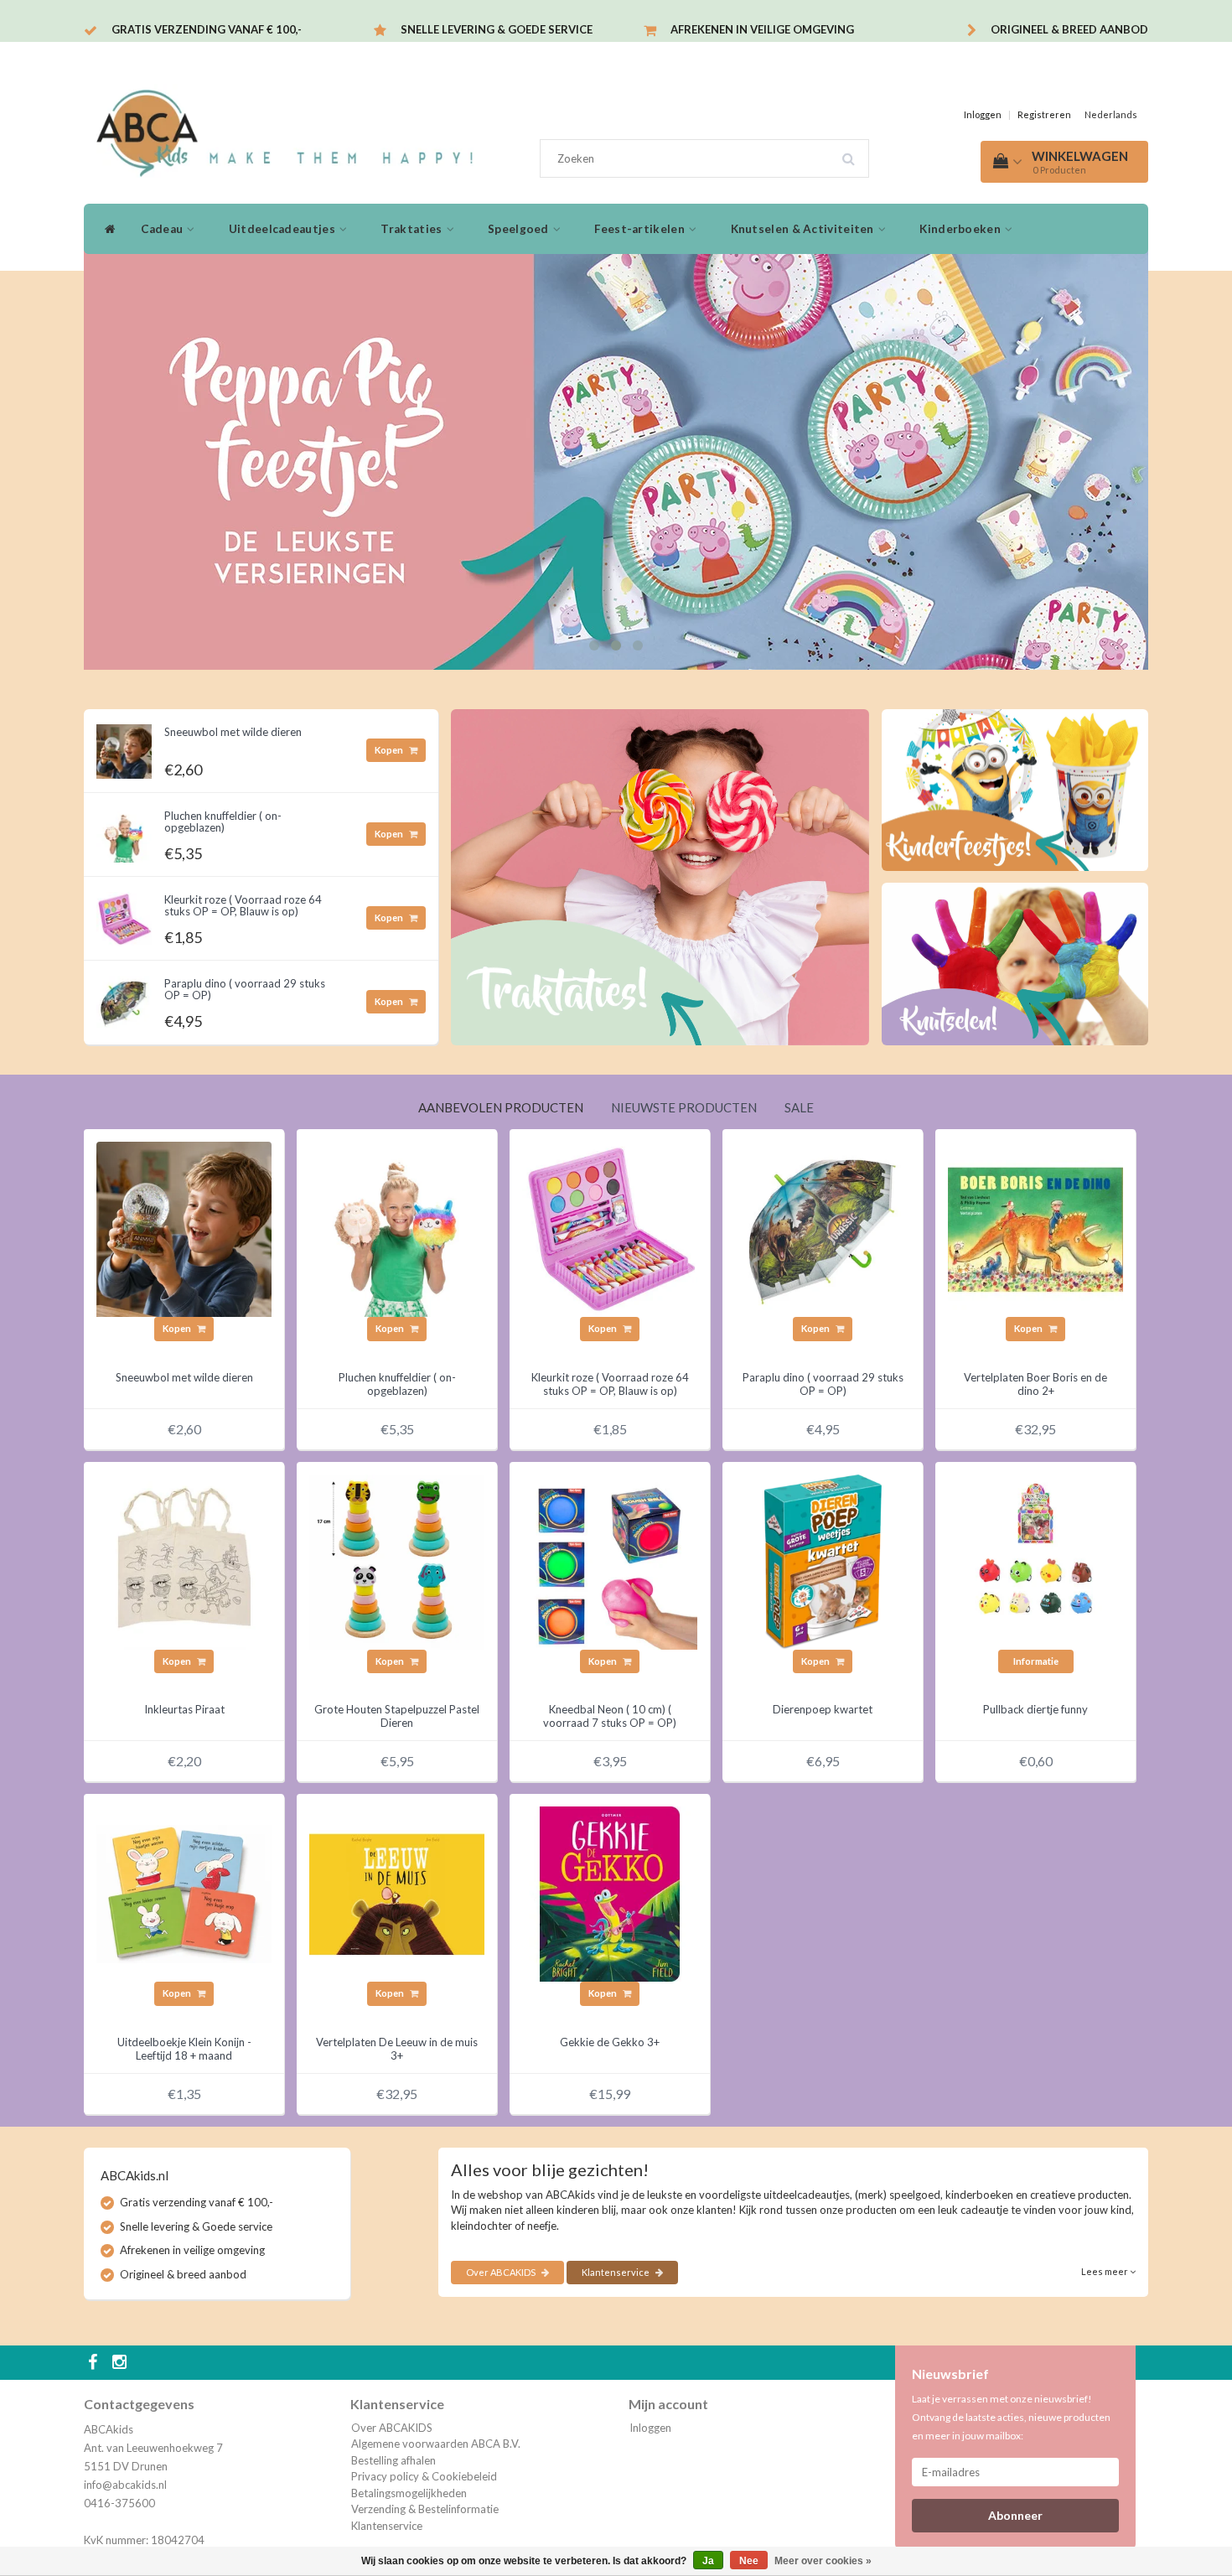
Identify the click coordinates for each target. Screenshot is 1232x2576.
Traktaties (412, 229)
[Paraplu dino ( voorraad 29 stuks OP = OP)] (124, 998)
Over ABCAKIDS (502, 2272)
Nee (749, 2561)
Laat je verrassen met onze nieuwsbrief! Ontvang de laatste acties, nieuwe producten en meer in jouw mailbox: (1011, 2417)
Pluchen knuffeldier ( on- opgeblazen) (223, 822)
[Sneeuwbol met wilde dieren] (124, 747)
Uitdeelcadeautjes (283, 229)
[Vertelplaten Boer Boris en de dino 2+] (1035, 1228)
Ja (708, 2561)
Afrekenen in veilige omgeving (762, 29)
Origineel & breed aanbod (1069, 29)
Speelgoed (520, 229)
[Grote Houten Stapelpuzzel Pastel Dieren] (397, 1561)
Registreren (1044, 114)
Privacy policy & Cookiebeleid (424, 2476)
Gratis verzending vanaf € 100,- (207, 29)
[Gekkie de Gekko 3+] (610, 1893)
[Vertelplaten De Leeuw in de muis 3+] (397, 1893)
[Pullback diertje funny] (1035, 1561)
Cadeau (163, 229)
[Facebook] (95, 2363)
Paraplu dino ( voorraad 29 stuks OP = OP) (245, 989)
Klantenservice (616, 2272)
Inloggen (983, 114)
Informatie (1036, 1661)
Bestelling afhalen (393, 2460)
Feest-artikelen (641, 229)
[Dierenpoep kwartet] (823, 1561)
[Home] (106, 229)
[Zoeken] (854, 153)
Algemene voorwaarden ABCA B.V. (436, 2444)
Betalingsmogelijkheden (409, 2493)
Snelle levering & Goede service (497, 29)
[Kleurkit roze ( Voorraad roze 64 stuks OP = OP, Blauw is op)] (124, 915)
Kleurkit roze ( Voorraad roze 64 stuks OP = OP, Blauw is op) (243, 905)
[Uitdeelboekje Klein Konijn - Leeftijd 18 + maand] (184, 1893)
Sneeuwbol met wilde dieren (233, 732)
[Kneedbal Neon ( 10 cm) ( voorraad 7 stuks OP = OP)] (610, 1561)
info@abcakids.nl (125, 2485)
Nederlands (1111, 114)
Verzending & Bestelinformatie (425, 2509)
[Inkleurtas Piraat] (184, 1561)
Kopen (390, 750)
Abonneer (1015, 2515)
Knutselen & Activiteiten (804, 229)
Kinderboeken (961, 229)
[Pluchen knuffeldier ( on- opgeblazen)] (124, 831)
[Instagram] (122, 2363)
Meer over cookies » (823, 2561)
